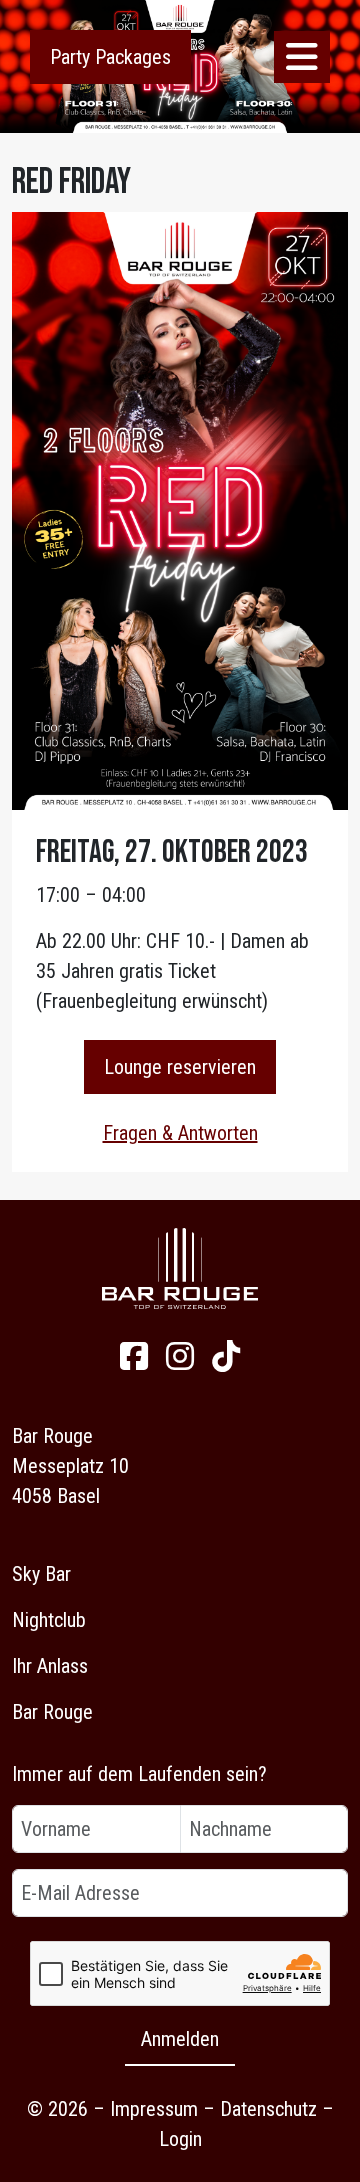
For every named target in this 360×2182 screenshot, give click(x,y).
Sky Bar (41, 1574)
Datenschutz (268, 2109)
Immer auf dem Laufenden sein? (139, 1774)
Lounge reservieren (180, 1067)
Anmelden (180, 2039)
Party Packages (110, 57)
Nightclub (49, 1620)
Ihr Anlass (50, 1666)
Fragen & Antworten (180, 1133)
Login (180, 2139)
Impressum (154, 2109)
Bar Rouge (52, 1712)
